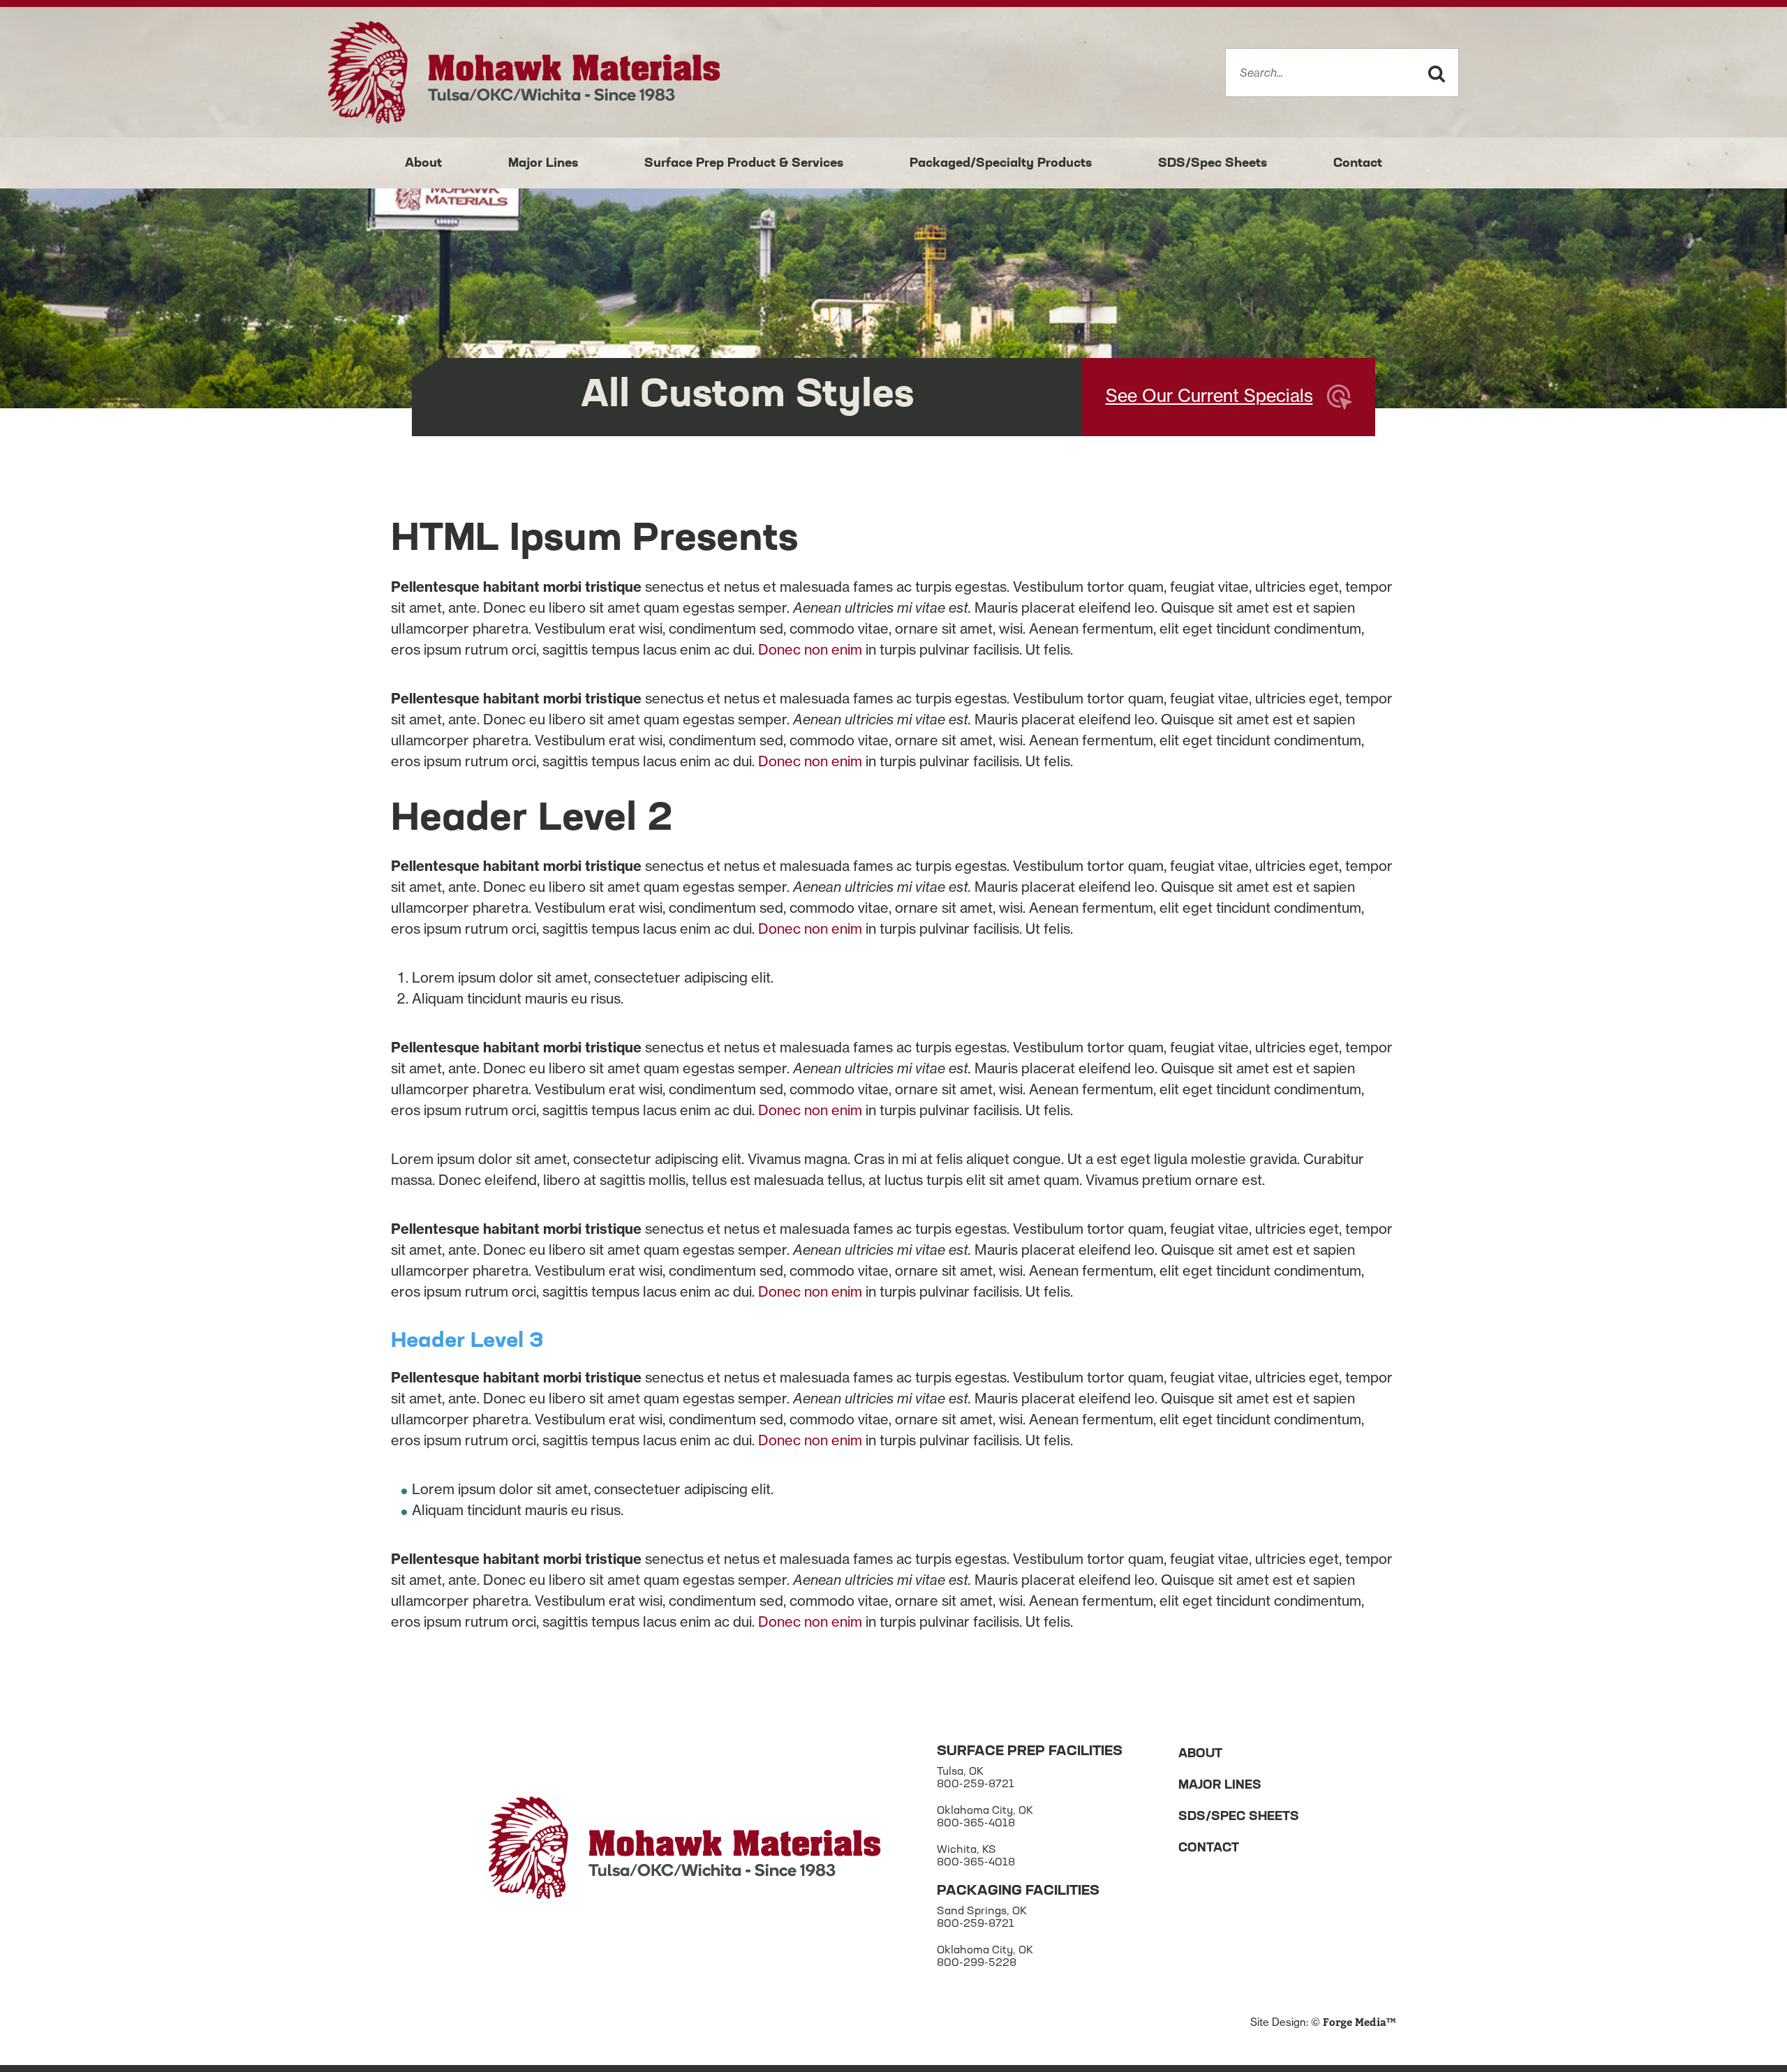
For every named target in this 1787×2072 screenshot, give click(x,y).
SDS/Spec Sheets (1213, 164)
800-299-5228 (977, 1963)
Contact (1358, 164)
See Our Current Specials (1209, 396)
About (423, 164)
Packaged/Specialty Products (1001, 164)
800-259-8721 (976, 1785)
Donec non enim (810, 649)
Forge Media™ (1359, 2023)
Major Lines (543, 164)
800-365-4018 (976, 1824)
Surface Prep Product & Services (744, 164)
